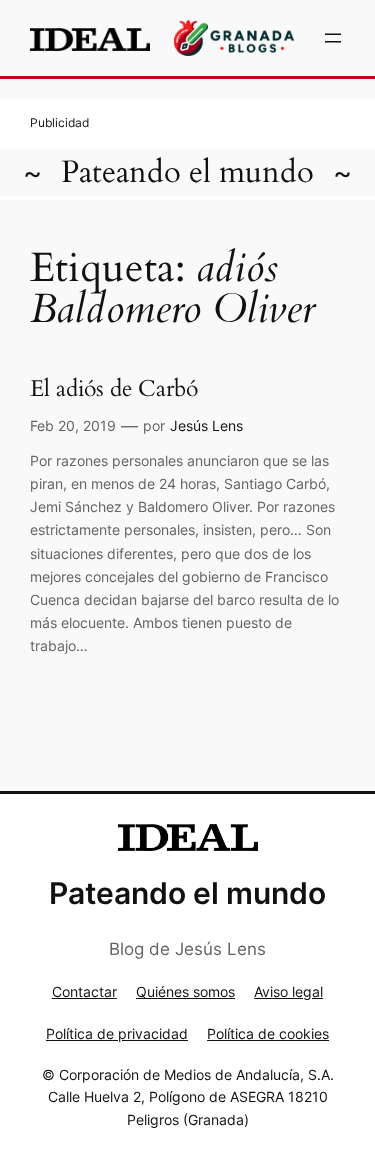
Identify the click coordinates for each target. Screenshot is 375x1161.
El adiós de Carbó (114, 389)
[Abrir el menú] (333, 38)
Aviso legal (288, 991)
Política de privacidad (117, 1033)
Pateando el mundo (187, 172)
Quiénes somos (185, 991)
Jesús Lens (206, 425)
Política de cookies (268, 1033)
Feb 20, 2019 (73, 425)
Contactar (84, 991)
